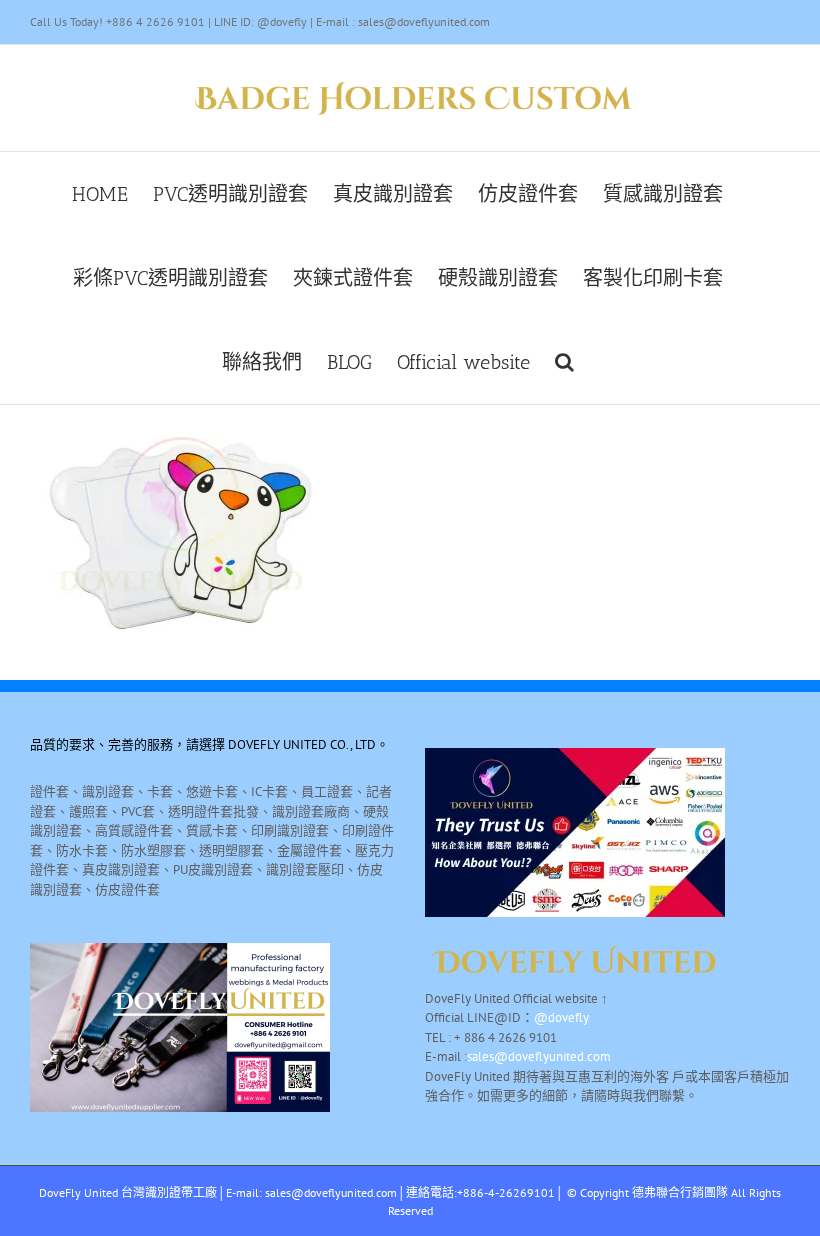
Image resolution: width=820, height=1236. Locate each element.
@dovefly (561, 1017)
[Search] (564, 362)
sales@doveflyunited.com (539, 1056)
